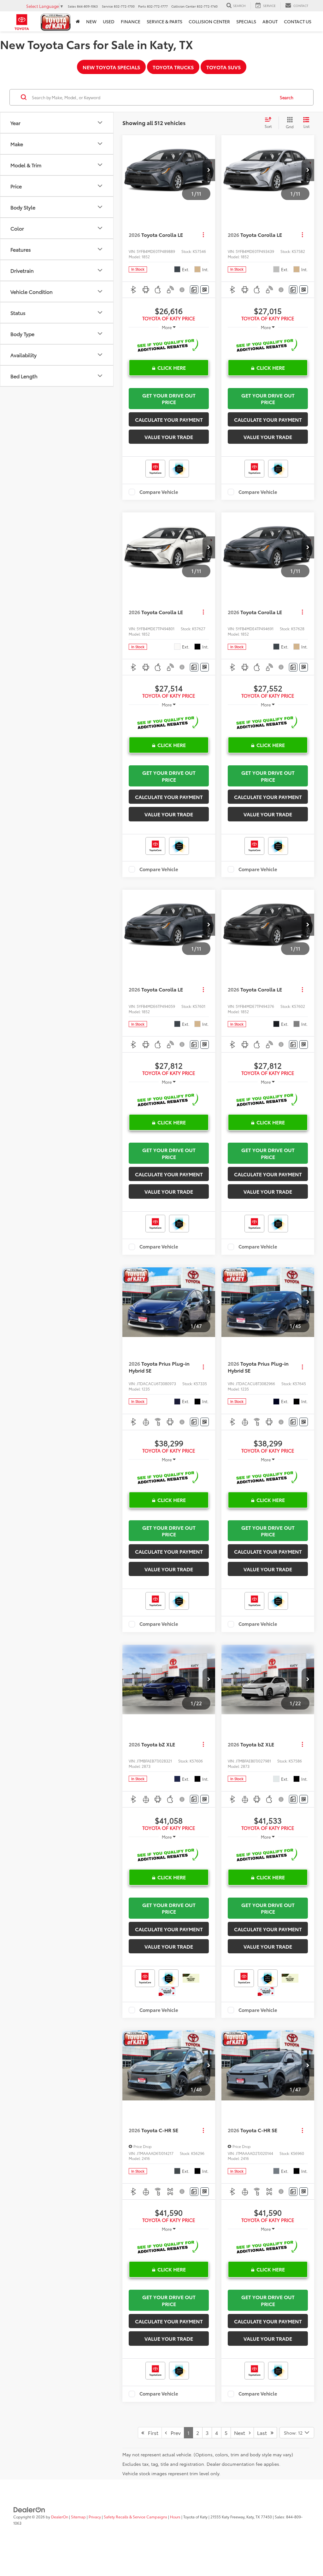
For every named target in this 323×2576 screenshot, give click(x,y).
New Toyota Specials (111, 67)
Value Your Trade (169, 437)
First (151, 2433)
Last (264, 2433)
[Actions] (203, 235)
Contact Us (298, 21)
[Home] (78, 21)
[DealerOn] (29, 2509)
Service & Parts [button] (164, 21)
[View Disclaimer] (182, 290)
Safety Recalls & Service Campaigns (135, 2517)
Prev (174, 2433)
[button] (209, 170)
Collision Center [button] (209, 21)
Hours (175, 2517)
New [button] (91, 21)
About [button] (270, 21)
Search (287, 97)
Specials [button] (246, 21)
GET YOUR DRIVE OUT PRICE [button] (169, 398)
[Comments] (194, 290)
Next (241, 2433)
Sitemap (78, 2517)
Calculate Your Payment (169, 419)
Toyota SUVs (223, 67)
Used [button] (109, 21)
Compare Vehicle (159, 492)
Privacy (95, 2517)
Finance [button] (131, 21)
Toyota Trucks (173, 67)
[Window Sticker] (205, 290)
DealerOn (60, 2517)
